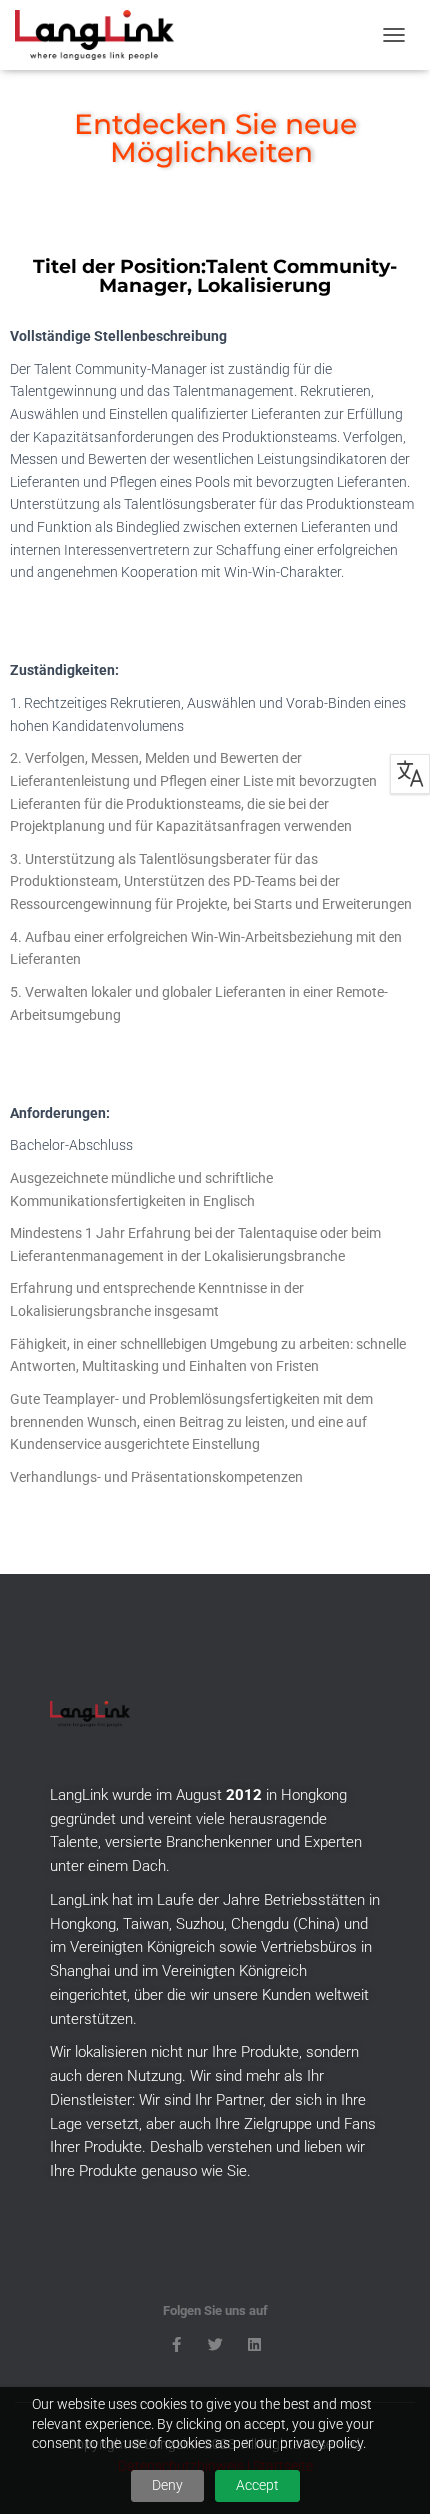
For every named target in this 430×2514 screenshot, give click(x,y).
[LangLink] (102, 35)
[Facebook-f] (176, 2344)
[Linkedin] (254, 2344)
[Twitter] (215, 2344)
